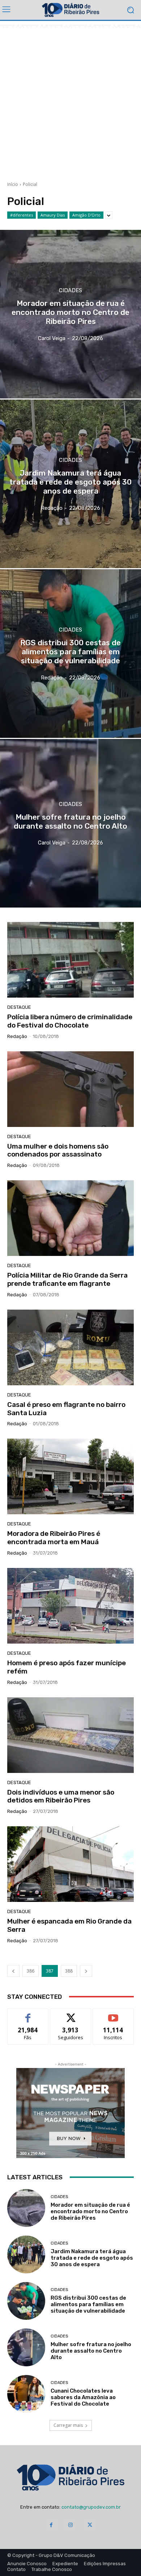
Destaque (19, 1007)
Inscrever (113, 2014)
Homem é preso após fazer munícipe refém (67, 1667)
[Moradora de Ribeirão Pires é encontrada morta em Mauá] (70, 1476)
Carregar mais (68, 2425)
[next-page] (86, 1971)
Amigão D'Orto (86, 215)
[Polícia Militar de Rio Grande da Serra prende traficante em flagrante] (70, 1218)
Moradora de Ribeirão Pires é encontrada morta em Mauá (54, 1538)
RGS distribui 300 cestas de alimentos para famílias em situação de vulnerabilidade (88, 2304)
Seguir (71, 2014)
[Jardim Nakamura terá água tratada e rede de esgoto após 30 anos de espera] (70, 484)
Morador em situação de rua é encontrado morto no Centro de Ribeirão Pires (90, 2211)
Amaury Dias (53, 215)
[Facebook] (51, 2525)
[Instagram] (70, 2525)
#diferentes (22, 215)
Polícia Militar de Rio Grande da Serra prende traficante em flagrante (67, 1279)
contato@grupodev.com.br (91, 2507)
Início (13, 184)
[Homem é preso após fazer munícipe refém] (70, 1606)
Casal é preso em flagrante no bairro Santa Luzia (66, 1409)
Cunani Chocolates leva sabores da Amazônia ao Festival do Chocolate (83, 2397)
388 (69, 1971)
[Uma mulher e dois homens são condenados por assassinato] (70, 1089)
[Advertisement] (70, 98)
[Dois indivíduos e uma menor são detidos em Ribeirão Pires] (70, 1735)
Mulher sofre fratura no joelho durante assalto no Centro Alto (91, 2351)
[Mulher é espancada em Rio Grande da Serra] (70, 1864)
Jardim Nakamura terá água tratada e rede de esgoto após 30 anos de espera (92, 2258)
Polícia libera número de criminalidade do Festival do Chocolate (70, 1021)
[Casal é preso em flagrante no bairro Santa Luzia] (70, 1347)
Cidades (70, 291)
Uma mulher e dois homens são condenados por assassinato (58, 1150)
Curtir (28, 2014)
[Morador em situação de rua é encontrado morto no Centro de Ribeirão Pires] (70, 314)
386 (31, 1971)
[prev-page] (13, 1971)
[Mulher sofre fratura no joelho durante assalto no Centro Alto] (70, 823)
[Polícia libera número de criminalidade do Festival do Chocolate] (70, 960)
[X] (90, 2525)
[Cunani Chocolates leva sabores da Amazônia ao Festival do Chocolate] (26, 2394)
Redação (17, 1036)
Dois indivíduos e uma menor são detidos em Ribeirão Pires (61, 1796)
